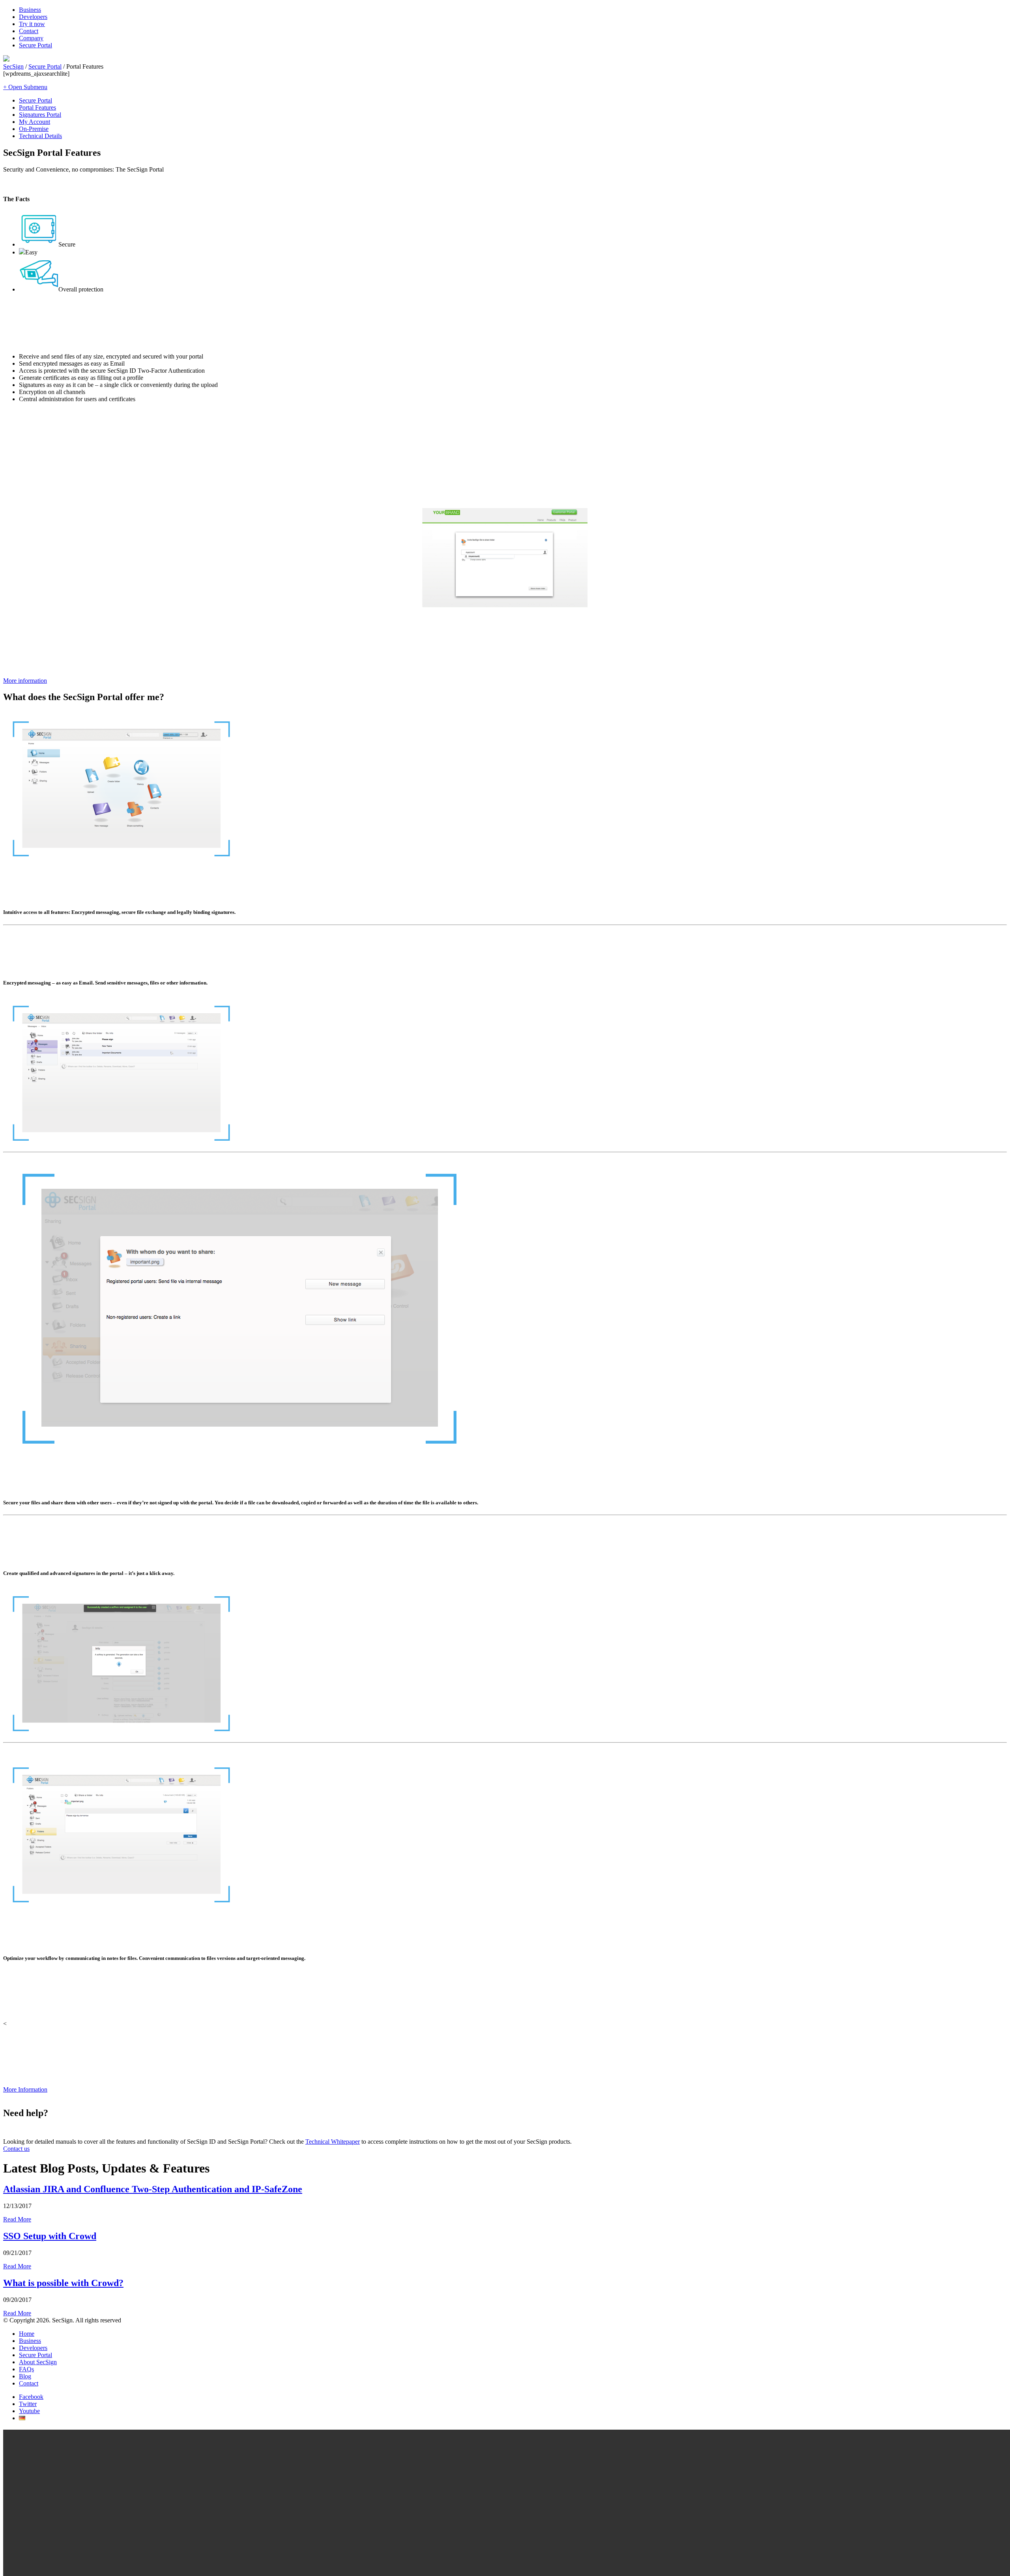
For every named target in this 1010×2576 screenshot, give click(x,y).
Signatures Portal (40, 115)
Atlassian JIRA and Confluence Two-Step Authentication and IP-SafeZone (153, 2189)
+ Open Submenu (25, 87)
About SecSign (38, 2362)
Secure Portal (36, 45)
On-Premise (34, 129)
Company (31, 38)
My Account (35, 122)
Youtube (29, 2411)
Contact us (16, 2149)
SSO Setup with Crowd (50, 2236)
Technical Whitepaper (333, 2142)
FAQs (26, 2369)
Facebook (31, 2397)
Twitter (28, 2404)
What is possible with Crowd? (63, 2283)
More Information (25, 2089)
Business (30, 10)
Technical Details (40, 136)
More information (25, 681)
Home (27, 2334)
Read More (17, 2219)
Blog (25, 2376)
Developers (33, 17)
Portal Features (37, 107)
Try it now (32, 24)
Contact (29, 31)
